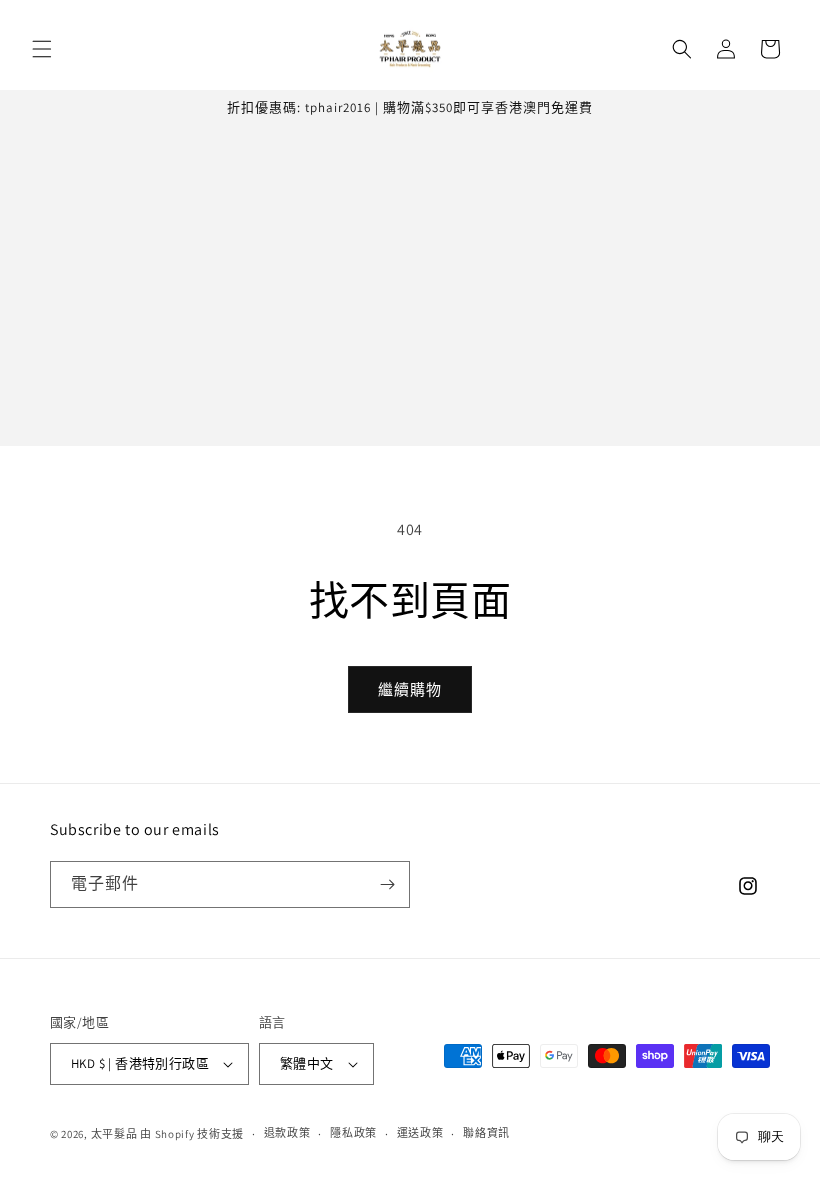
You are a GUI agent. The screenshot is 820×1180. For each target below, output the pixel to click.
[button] (42, 49)
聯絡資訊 (486, 1133)
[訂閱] (387, 884)
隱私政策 (353, 1133)
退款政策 (287, 1133)
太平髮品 (114, 1134)
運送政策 (420, 1133)
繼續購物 (410, 689)
